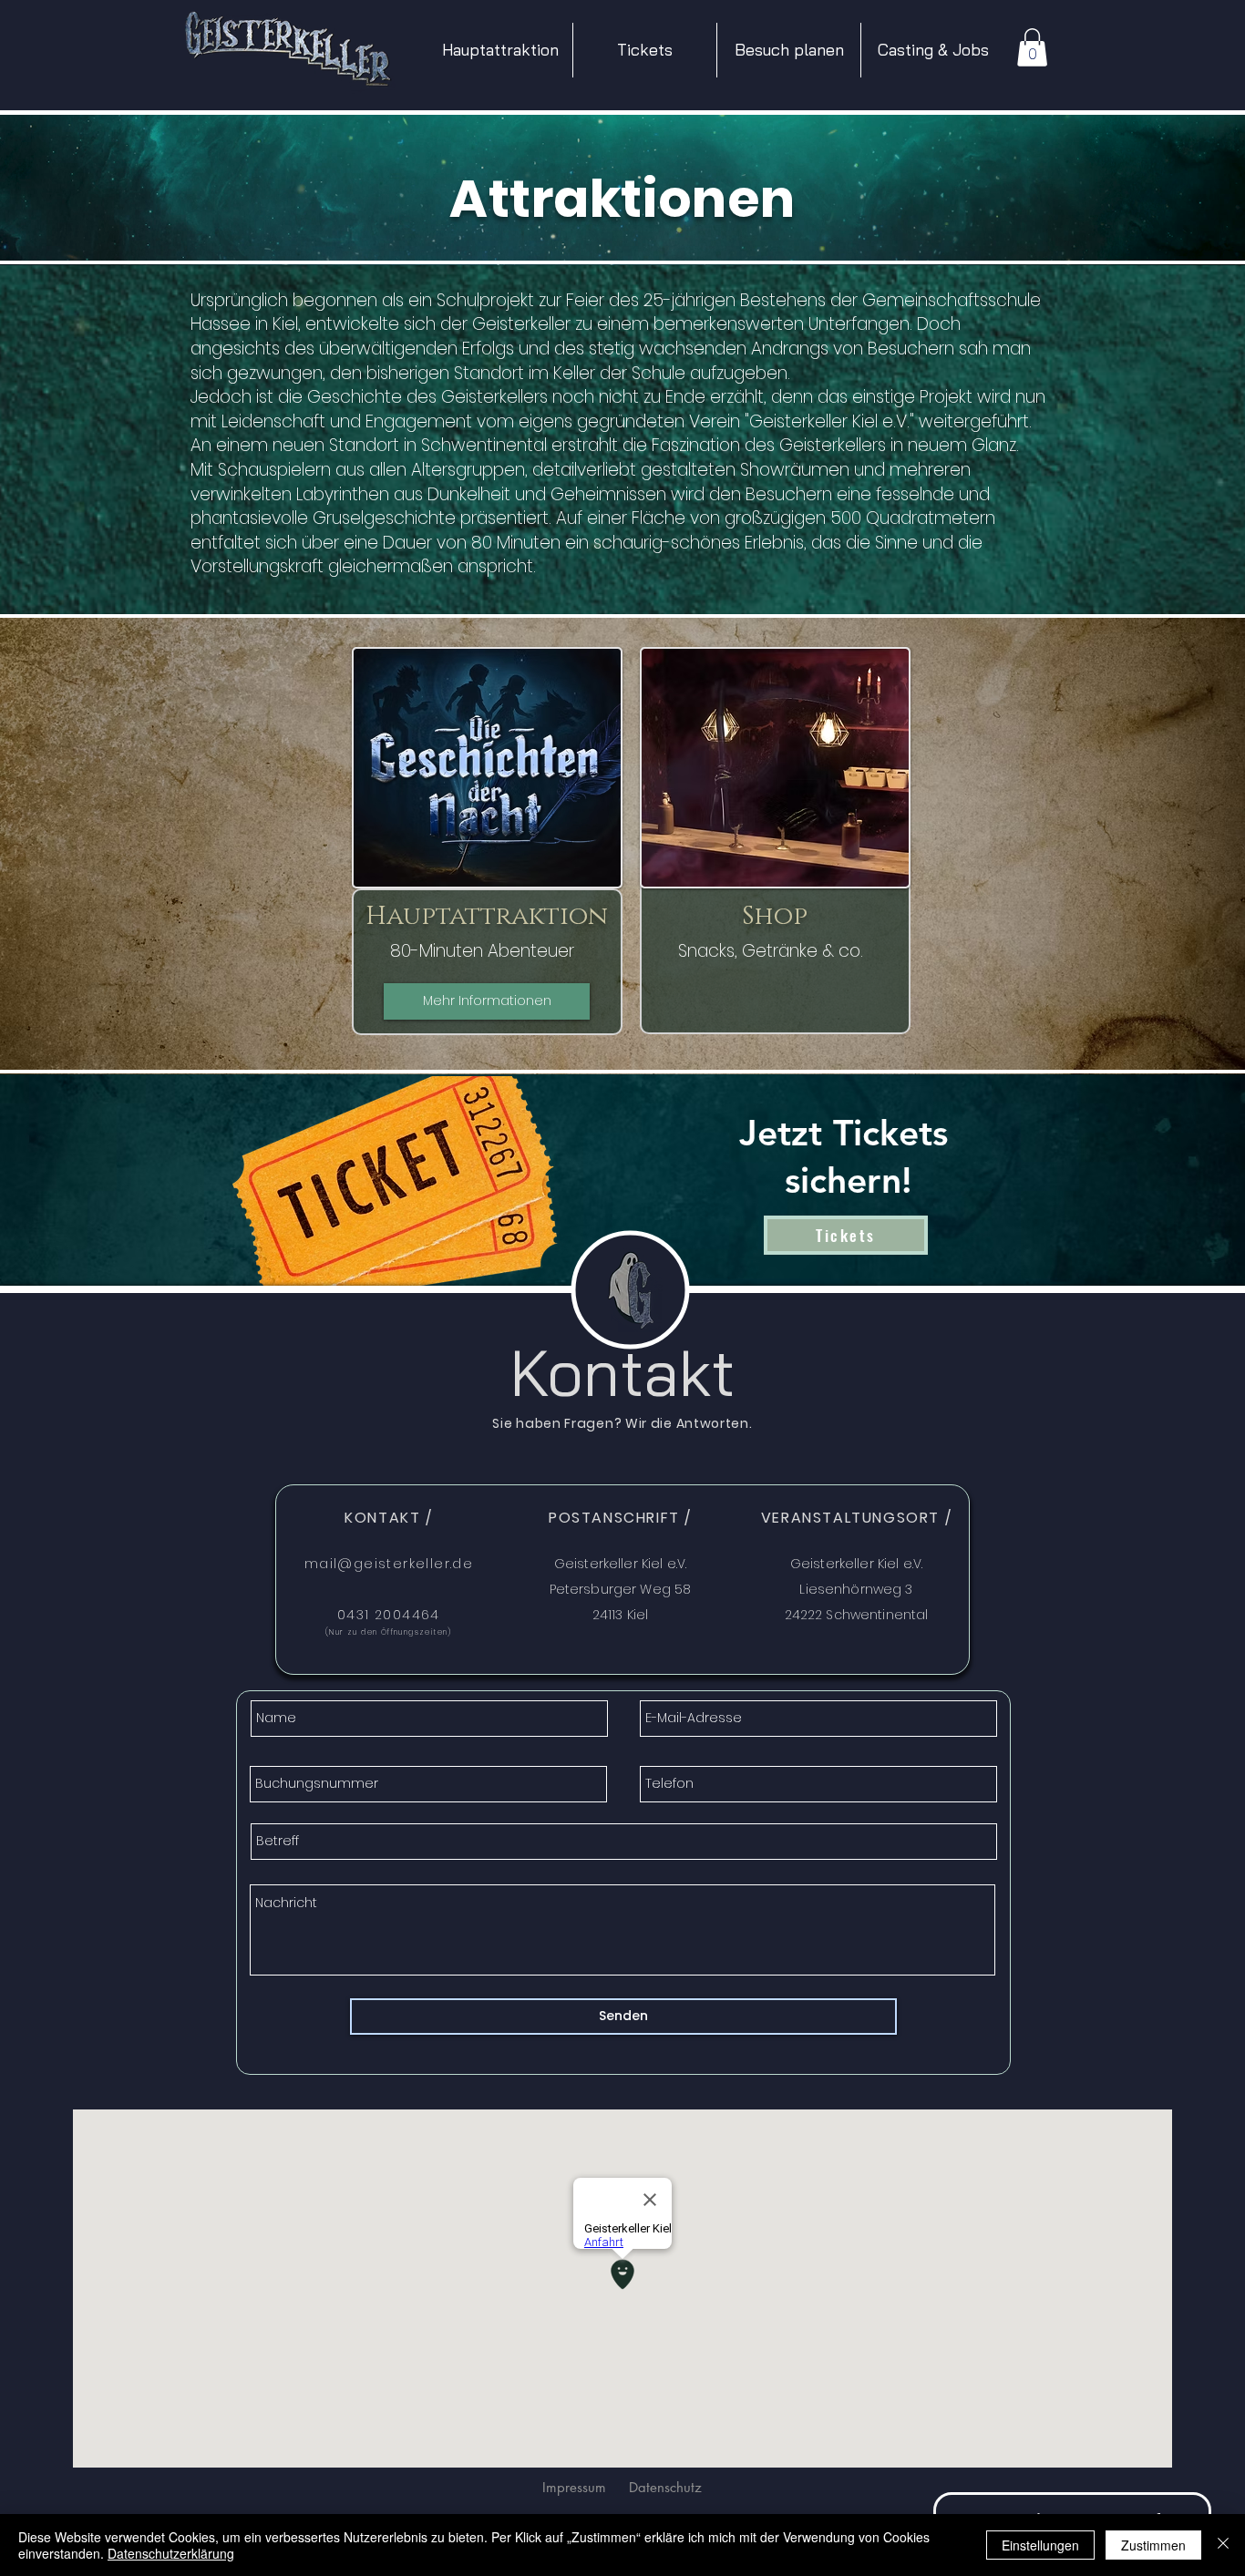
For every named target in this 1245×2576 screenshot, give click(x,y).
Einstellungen (1040, 2545)
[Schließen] (1223, 2545)
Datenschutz (665, 2487)
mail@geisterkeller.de (389, 1564)
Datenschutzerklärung (171, 2553)
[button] (789, 50)
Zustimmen (1153, 2545)
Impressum (574, 2487)
